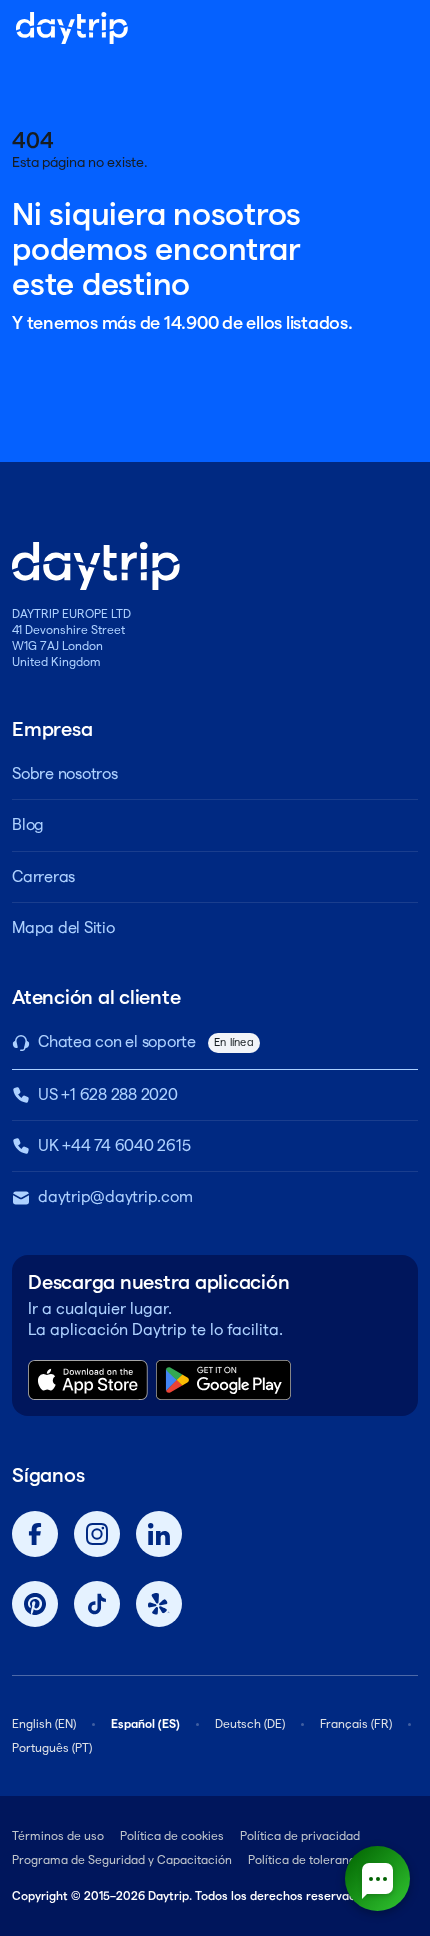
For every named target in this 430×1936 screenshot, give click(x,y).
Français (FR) (356, 1723)
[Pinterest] (35, 1604)
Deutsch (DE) (250, 1723)
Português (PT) (52, 1747)
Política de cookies (172, 1835)
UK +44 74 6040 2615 (114, 1145)
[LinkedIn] (159, 1534)
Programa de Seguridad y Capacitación (122, 1859)
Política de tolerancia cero (321, 1859)
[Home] (72, 28)
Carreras (43, 876)
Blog (28, 824)
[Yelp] (159, 1604)
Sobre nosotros (65, 773)
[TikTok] (97, 1604)
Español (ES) (145, 1723)
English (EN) (44, 1723)
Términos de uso (58, 1835)
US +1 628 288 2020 (108, 1094)
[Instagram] (97, 1534)
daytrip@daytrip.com (115, 1196)
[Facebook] (35, 1534)
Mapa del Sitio (63, 927)
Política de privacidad (300, 1835)
